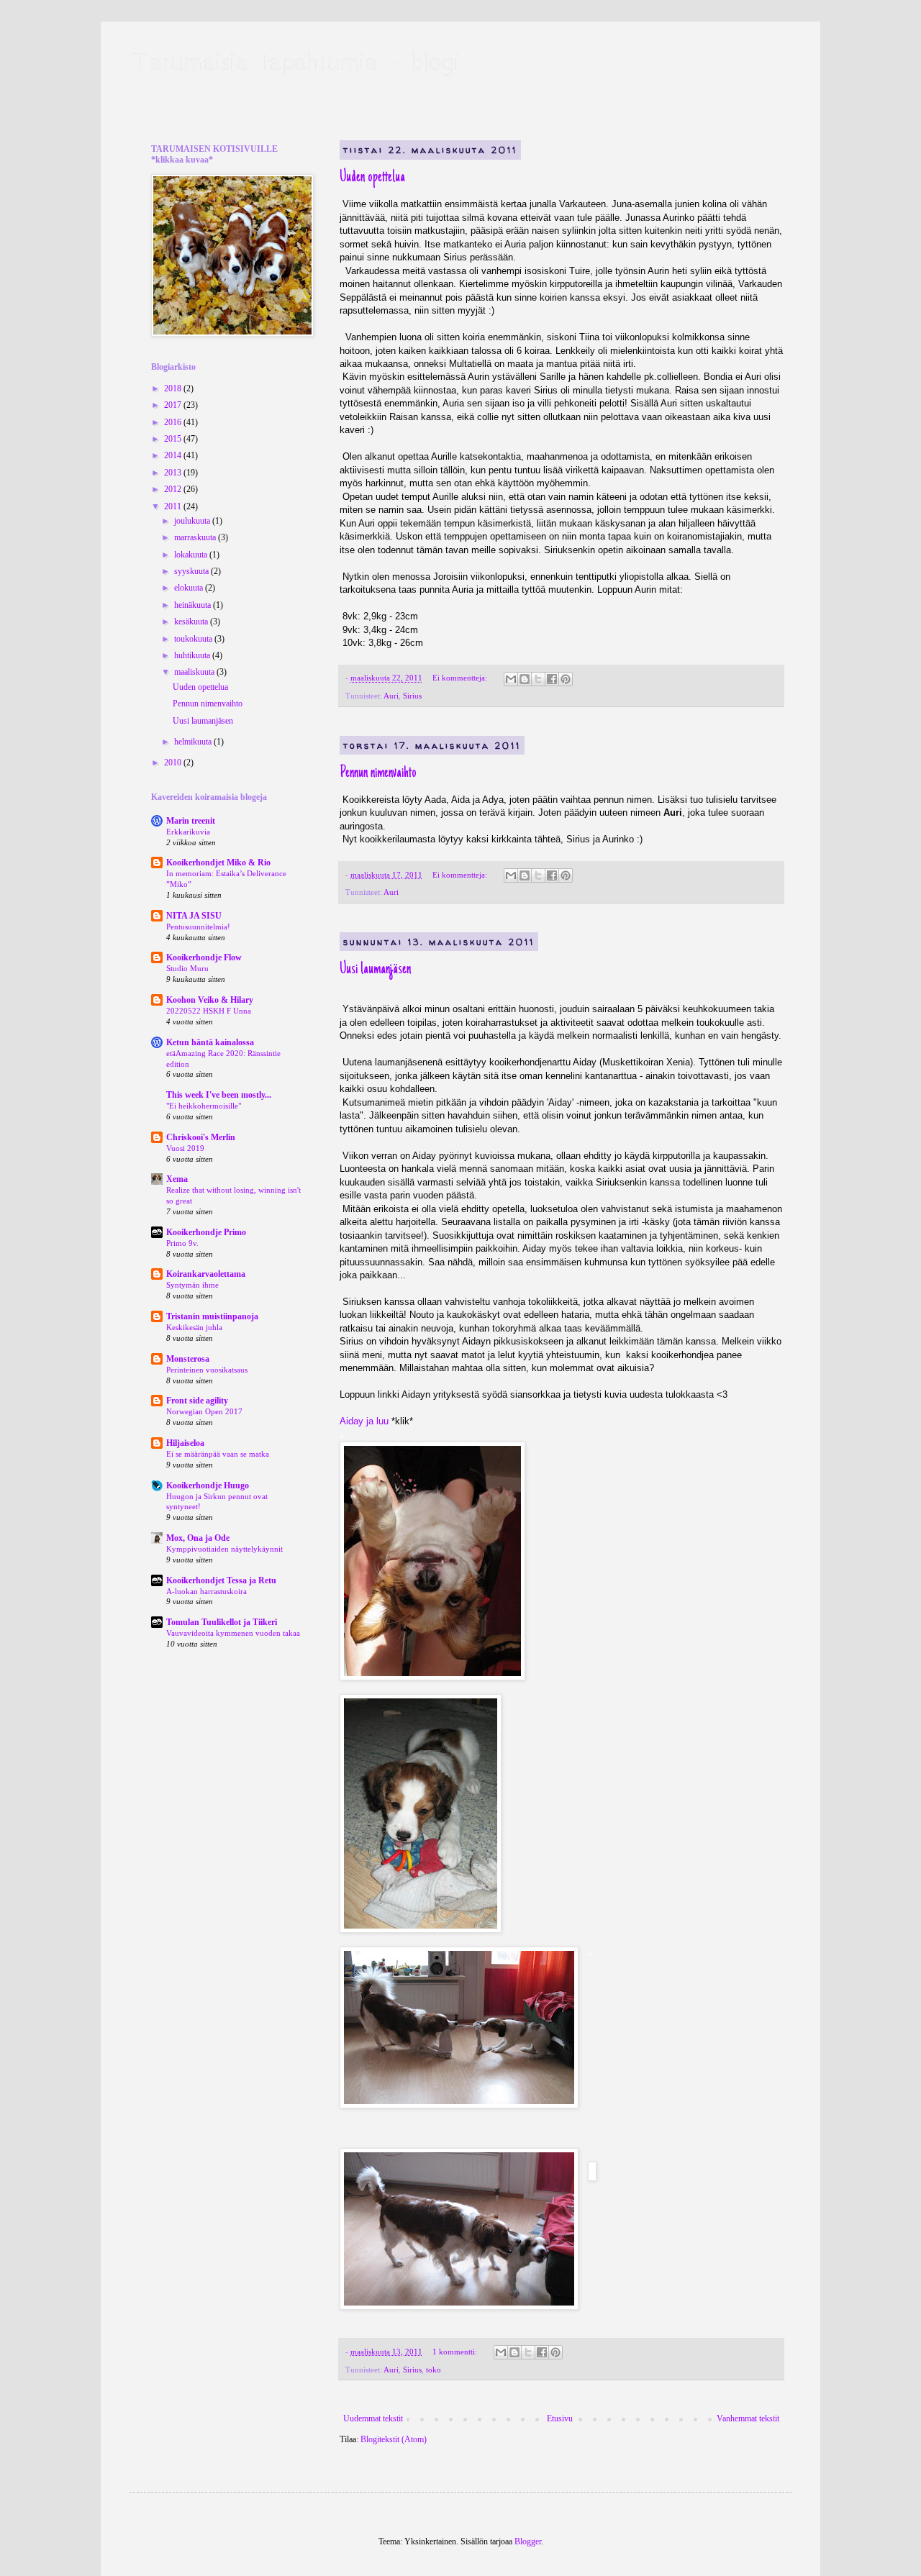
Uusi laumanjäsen (375, 970)
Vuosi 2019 (185, 1148)
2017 (174, 405)
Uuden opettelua (372, 178)
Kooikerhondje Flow (204, 957)
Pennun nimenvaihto (378, 773)
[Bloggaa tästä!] (525, 679)
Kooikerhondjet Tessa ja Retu (221, 1580)
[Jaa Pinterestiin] (566, 679)
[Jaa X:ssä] (538, 679)
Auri (391, 696)
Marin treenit (191, 821)
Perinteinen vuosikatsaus (207, 1370)
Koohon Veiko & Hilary (210, 1000)
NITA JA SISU (194, 916)
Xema (177, 1179)
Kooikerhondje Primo (206, 1232)
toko (434, 2370)
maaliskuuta (195, 672)
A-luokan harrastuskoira (207, 1591)
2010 (174, 763)
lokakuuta (192, 555)
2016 (174, 422)
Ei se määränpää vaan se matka (218, 1454)
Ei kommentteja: (461, 678)
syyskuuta (192, 571)
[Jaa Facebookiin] (552, 679)
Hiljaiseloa (185, 1443)
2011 (174, 506)
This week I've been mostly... (219, 1095)
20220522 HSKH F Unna (209, 1011)
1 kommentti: (456, 2352)
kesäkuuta (192, 622)
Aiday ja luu (364, 1421)
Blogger (528, 2541)
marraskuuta (196, 537)
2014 (174, 455)
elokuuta (190, 588)
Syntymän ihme (192, 1285)
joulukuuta (193, 521)
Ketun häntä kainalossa (210, 1042)
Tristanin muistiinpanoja (212, 1316)
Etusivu (560, 2418)
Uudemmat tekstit (373, 2418)
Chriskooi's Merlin (201, 1137)
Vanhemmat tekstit (748, 2418)
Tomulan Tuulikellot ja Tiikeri (222, 1622)
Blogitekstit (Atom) (394, 2439)
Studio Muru (187, 968)
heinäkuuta (194, 605)
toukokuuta (194, 639)
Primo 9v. (182, 1243)
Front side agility (197, 1401)
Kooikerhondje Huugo (208, 1485)
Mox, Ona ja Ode (198, 1538)
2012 (174, 489)
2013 (174, 473)
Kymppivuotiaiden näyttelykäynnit (224, 1549)
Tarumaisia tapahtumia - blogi (295, 61)
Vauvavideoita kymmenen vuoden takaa (233, 1633)
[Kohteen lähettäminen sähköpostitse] (511, 679)
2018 (174, 388)
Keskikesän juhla (194, 1327)
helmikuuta (194, 742)
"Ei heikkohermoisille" (204, 1106)
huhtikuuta (193, 655)
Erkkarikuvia (188, 832)
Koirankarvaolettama (206, 1274)
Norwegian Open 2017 (204, 1411)
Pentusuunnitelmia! (198, 927)
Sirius (412, 696)
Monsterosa (188, 1359)
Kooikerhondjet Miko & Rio (218, 863)
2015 (174, 439)
